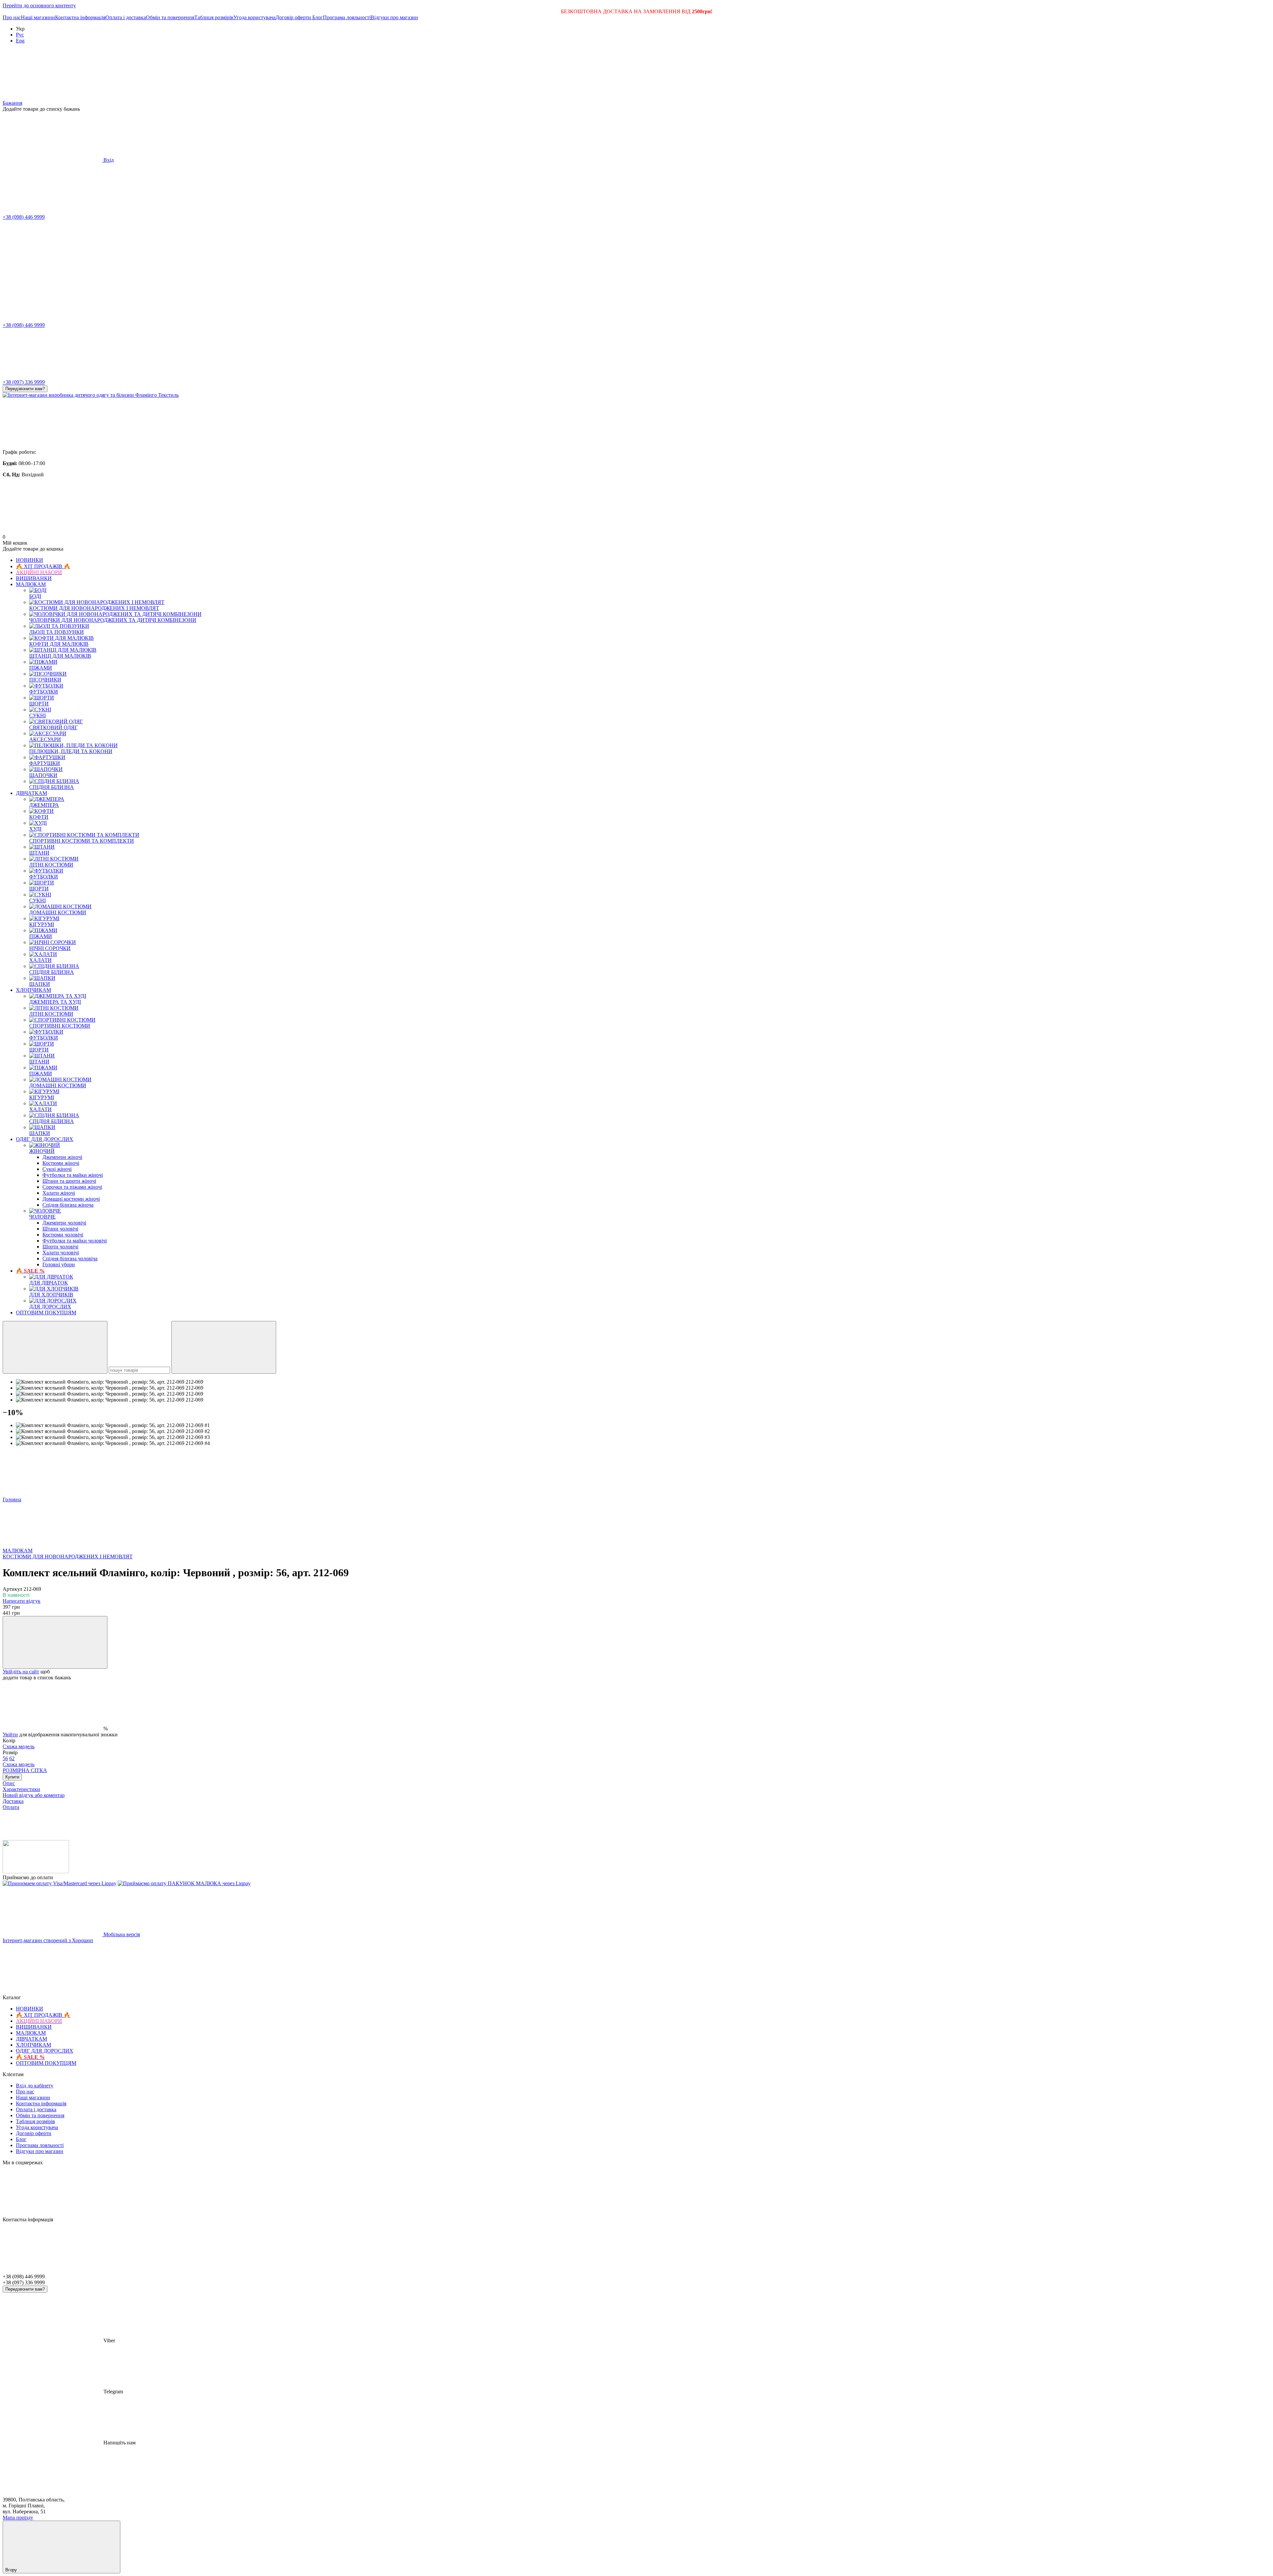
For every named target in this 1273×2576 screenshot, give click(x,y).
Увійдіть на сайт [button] (21, 1672)
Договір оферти (294, 17)
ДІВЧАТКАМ (31, 793)
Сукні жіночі (57, 1169)
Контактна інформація (80, 17)
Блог (318, 17)
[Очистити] (224, 1347)
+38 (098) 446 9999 (24, 217)
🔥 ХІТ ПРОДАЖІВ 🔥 (43, 566)
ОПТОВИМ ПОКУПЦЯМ (46, 1313)
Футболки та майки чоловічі (75, 1241)
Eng (20, 41)
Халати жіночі (59, 1193)
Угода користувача (254, 17)
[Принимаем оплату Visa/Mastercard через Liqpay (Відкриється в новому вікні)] (60, 1883)
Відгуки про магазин (394, 17)
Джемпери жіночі (62, 1157)
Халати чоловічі (61, 1253)
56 (5, 1758)
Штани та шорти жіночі (69, 1181)
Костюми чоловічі (63, 1235)
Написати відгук (22, 1601)
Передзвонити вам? (25, 389)
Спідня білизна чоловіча (70, 1258)
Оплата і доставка (126, 17)
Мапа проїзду (18, 2517)
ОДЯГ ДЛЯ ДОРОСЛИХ (45, 1139)
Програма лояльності (347, 17)
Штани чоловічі (60, 1229)
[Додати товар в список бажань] (55, 1642)
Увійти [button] (10, 1735)
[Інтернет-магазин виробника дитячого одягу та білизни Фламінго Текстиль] (36, 1871)
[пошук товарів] (55, 1347)
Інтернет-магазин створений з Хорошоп (48, 1940)
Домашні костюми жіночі (71, 1199)
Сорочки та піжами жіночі (72, 1187)
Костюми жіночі (61, 1163)
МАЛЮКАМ (31, 584)
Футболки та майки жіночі (73, 1175)
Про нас (12, 17)
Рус (20, 35)
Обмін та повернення (170, 17)
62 (19, 1761)
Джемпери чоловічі (64, 1223)
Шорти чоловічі (60, 1247)
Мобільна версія (121, 1934)
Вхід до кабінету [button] (35, 2086)
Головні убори (59, 1264)
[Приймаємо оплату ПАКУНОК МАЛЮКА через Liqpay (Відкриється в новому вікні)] (184, 1883)
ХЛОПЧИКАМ (33, 990)
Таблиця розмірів (214, 17)
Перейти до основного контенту (39, 5)
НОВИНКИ (30, 560)
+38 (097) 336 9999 (24, 382)
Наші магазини (38, 17)
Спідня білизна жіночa (68, 1205)
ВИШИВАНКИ (34, 578)
